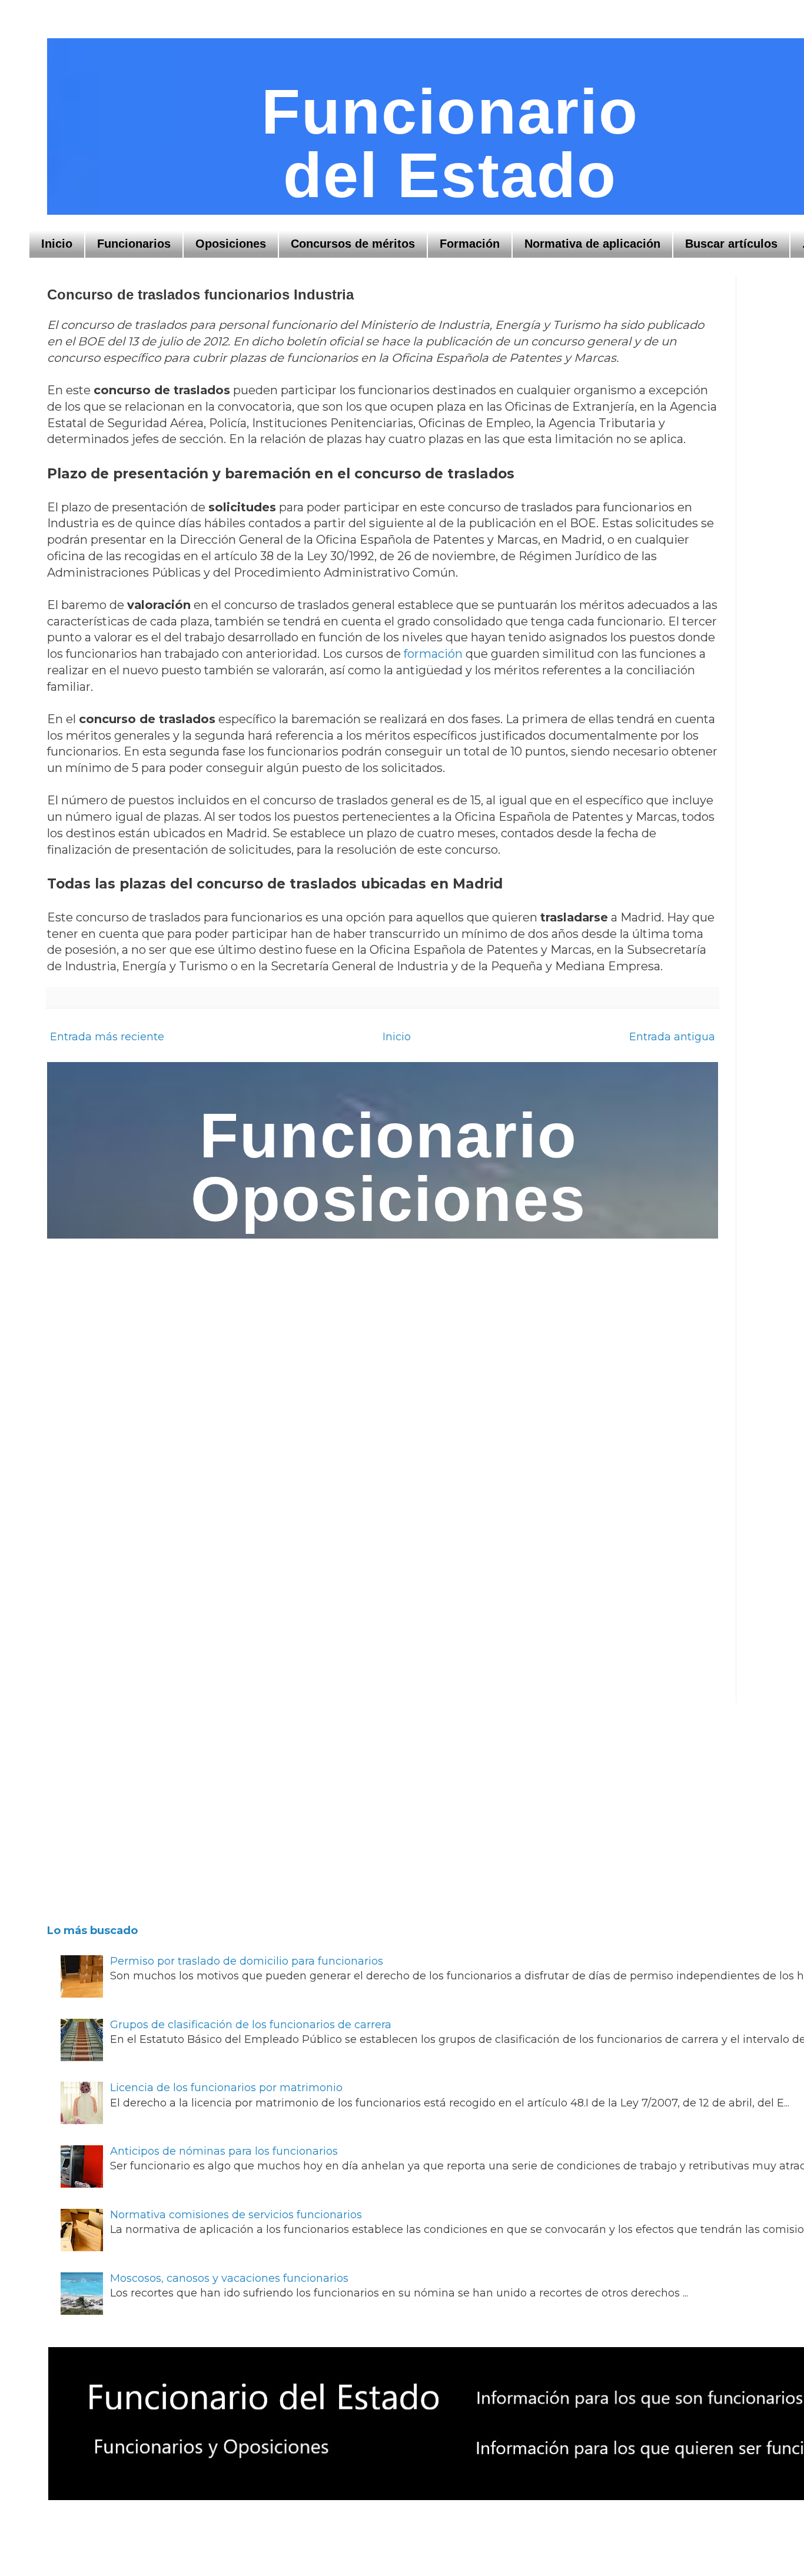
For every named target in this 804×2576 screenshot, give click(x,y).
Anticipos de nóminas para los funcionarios (224, 2151)
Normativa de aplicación (592, 244)
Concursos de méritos (353, 244)
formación (433, 654)
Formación (470, 244)
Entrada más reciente (107, 1037)
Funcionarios (134, 244)
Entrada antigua (672, 1037)
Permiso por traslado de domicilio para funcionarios (247, 1961)
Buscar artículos (731, 244)
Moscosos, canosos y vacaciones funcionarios (229, 2278)
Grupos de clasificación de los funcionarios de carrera (251, 2025)
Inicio (57, 244)
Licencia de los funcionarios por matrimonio (226, 2088)
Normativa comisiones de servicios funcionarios (236, 2215)
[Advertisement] (371, 1811)
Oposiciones (231, 244)
